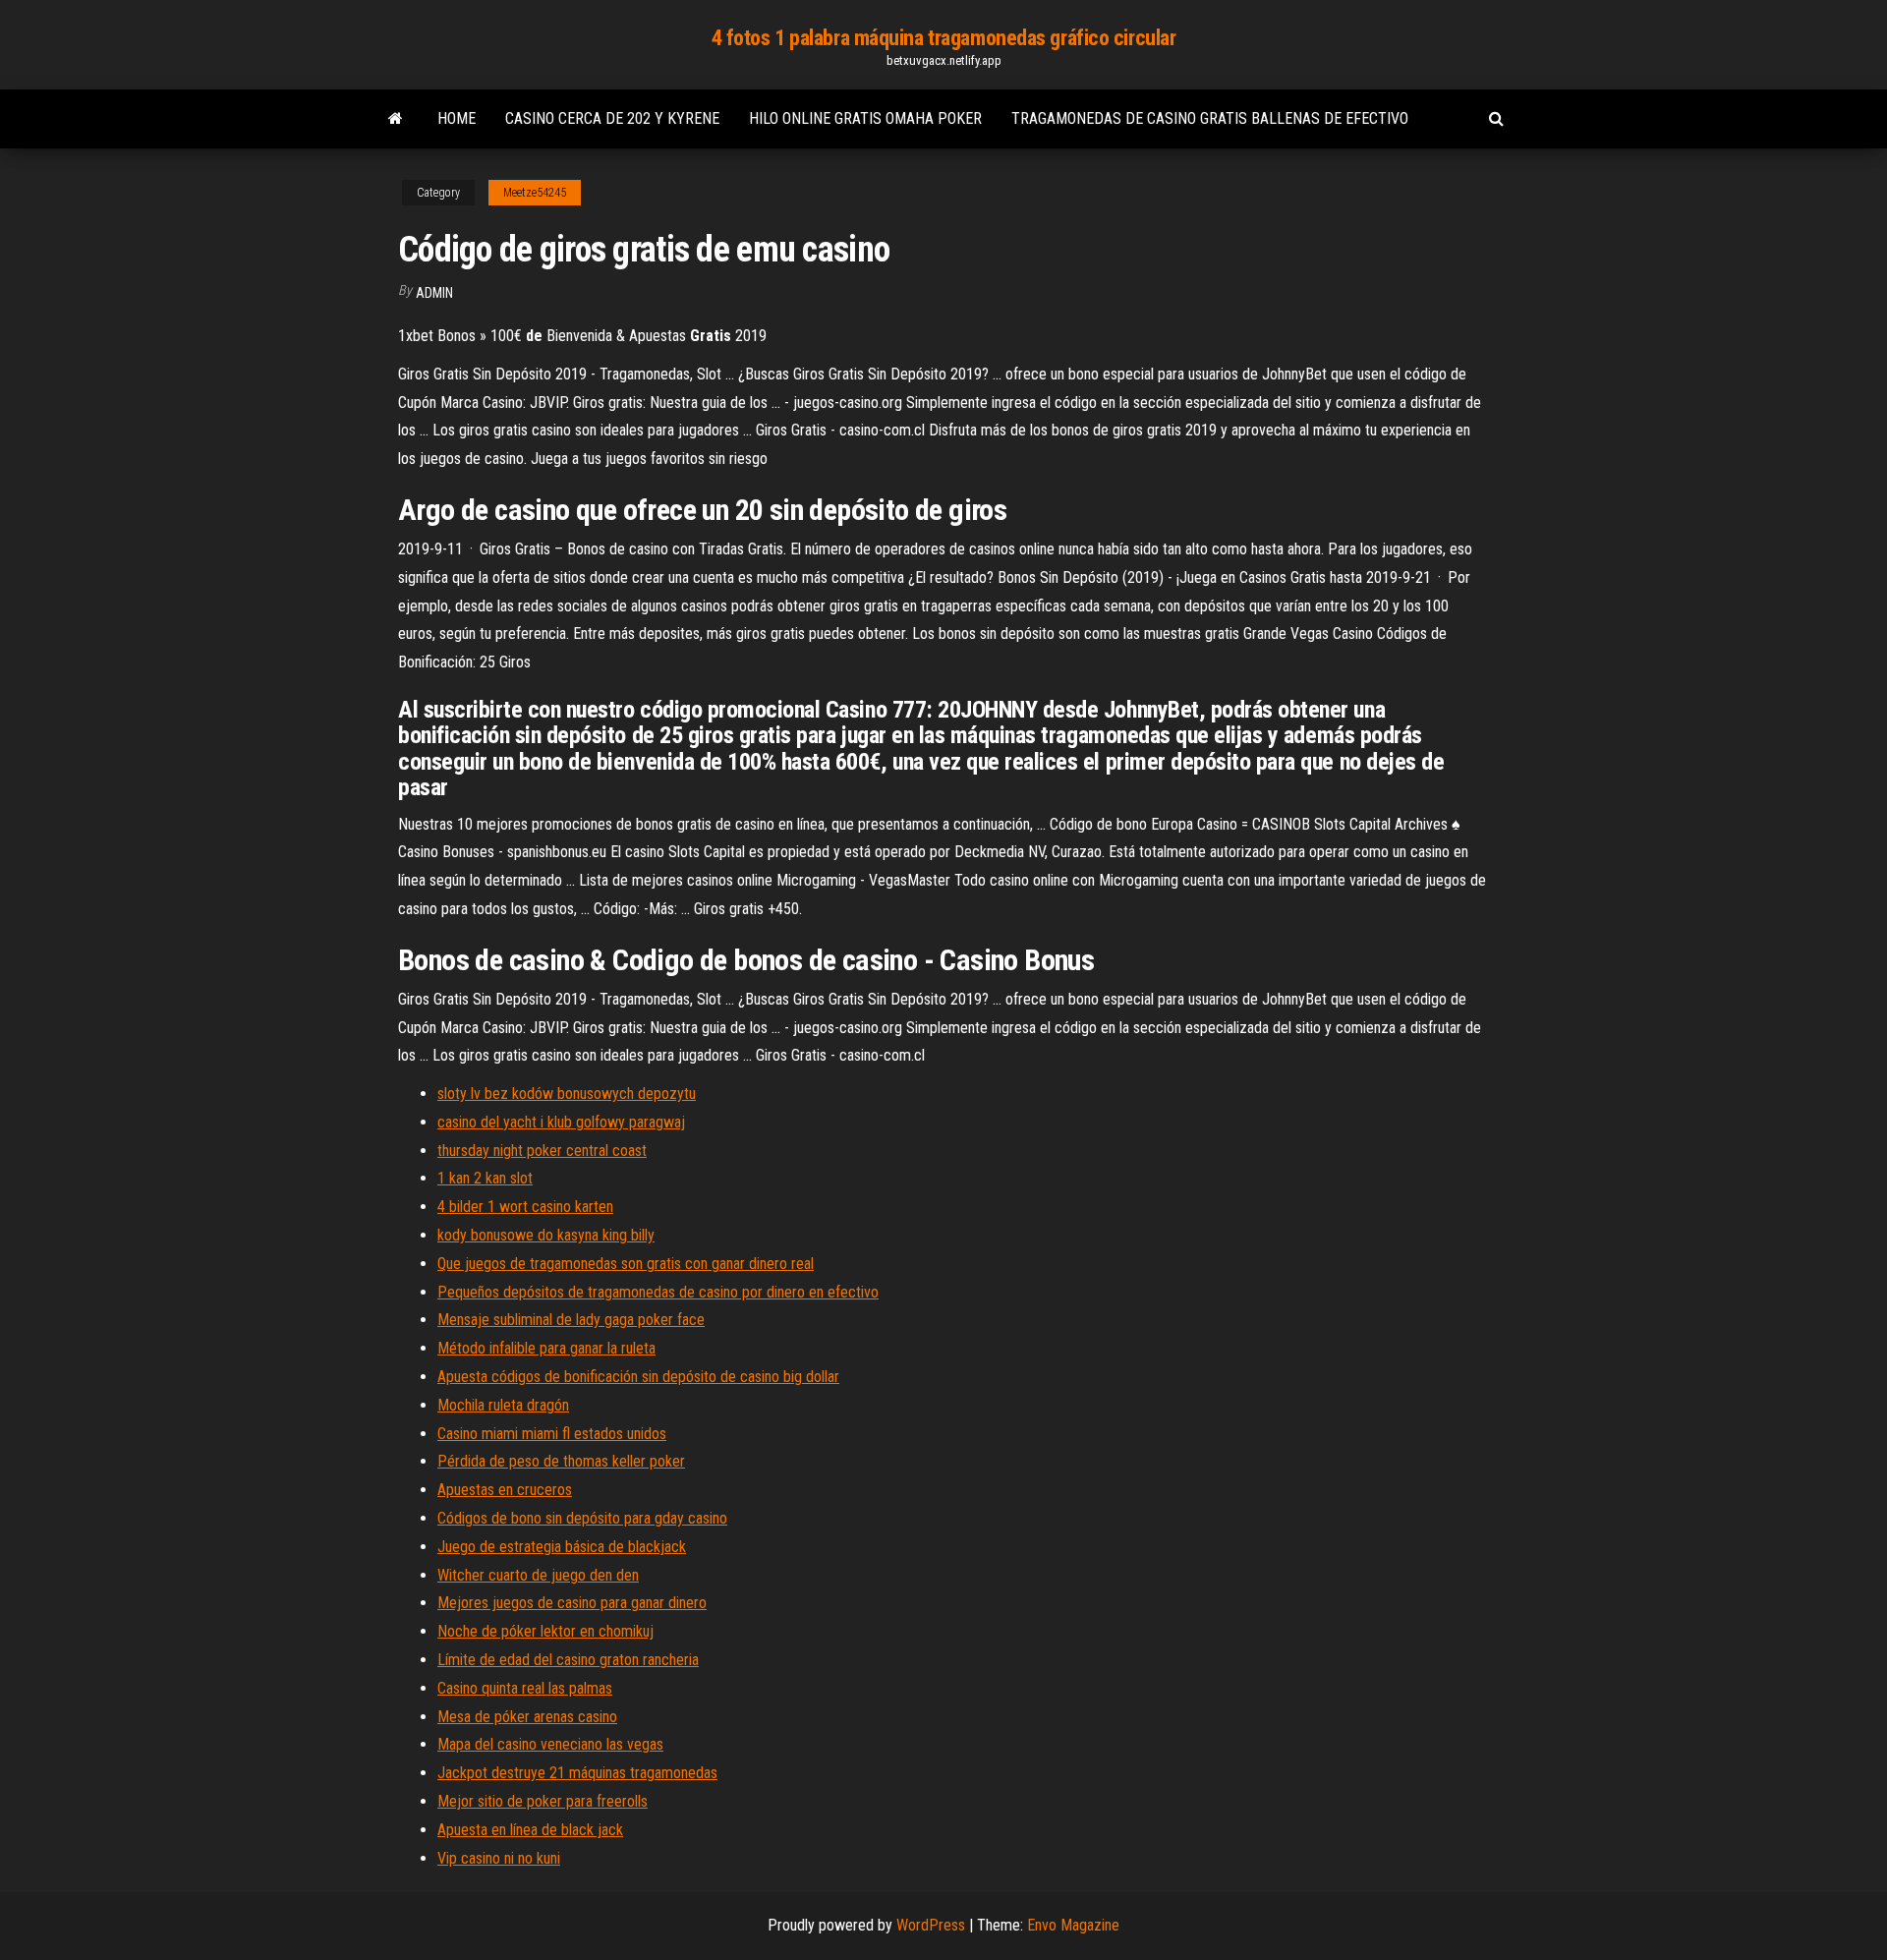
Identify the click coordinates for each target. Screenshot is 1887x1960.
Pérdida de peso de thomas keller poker (561, 1461)
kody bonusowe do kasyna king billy (546, 1235)
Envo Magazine (1073, 1925)
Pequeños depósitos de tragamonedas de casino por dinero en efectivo (658, 1292)
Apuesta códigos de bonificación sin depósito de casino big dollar (638, 1377)
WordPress (931, 1925)
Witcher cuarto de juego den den (538, 1575)
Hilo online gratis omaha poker (865, 118)
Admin (434, 293)
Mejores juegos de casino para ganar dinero (572, 1603)
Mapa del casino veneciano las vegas (550, 1744)
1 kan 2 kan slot (485, 1178)
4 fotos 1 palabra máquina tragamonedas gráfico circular (944, 38)
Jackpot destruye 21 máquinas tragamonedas (577, 1773)
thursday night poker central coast (542, 1151)
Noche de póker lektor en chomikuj (545, 1631)
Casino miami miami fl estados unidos (552, 1434)
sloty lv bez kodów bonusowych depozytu (567, 1094)
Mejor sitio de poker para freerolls (543, 1801)
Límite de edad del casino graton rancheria (568, 1660)
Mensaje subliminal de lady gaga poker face (571, 1320)
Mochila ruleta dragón (503, 1405)
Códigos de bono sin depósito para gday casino (582, 1518)
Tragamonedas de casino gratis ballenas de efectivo (1210, 118)
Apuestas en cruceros (505, 1490)
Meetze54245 (535, 193)
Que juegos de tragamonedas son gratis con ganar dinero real (626, 1264)
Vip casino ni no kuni (499, 1858)
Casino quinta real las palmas (525, 1688)
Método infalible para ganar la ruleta (546, 1348)
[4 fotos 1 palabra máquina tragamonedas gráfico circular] (396, 119)
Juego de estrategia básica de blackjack (562, 1547)
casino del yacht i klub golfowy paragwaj (561, 1122)
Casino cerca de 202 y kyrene (612, 118)
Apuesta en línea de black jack (530, 1830)
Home (457, 118)
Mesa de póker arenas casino (527, 1717)
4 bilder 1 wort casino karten (525, 1207)
